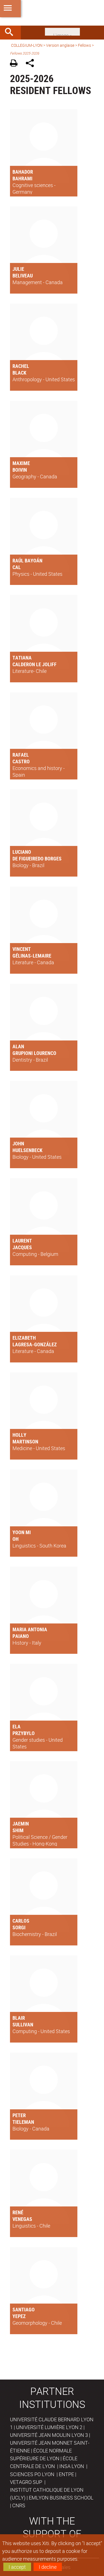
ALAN (18, 1046)
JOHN (18, 1143)
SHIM (18, 1830)
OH (16, 1539)
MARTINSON (25, 1441)
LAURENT (22, 1241)
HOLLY (19, 1435)
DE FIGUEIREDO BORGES (37, 858)
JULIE (18, 269)
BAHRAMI (22, 178)
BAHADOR (23, 172)
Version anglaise (60, 45)
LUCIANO (22, 852)
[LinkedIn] (62, 31)
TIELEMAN (23, 2122)
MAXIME (21, 463)
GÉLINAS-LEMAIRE (32, 956)
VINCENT (22, 949)
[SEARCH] (11, 33)
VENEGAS (22, 2219)
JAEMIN (21, 1824)
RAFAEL (21, 755)
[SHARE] (32, 64)
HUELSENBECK (27, 1150)
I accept (17, 2567)
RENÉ (18, 2212)
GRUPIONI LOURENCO (34, 1053)
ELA (17, 1726)
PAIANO (21, 1636)
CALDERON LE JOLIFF (35, 664)
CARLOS (21, 1921)
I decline (48, 2567)
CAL (17, 567)
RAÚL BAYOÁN (27, 560)
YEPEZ (19, 2316)
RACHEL (21, 366)
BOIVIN (20, 470)
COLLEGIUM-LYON (27, 45)
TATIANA (22, 658)
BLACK (19, 373)
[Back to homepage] (52, 13)
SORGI (19, 1927)
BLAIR (19, 2018)
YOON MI (22, 1532)
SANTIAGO (24, 2309)
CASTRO (21, 761)
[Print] (16, 64)
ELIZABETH (24, 1338)
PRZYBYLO (24, 1733)
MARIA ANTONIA (30, 1629)
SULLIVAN (23, 2024)
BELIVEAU (23, 275)
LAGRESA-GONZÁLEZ (35, 1344)
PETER (19, 2115)
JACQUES (22, 1247)
